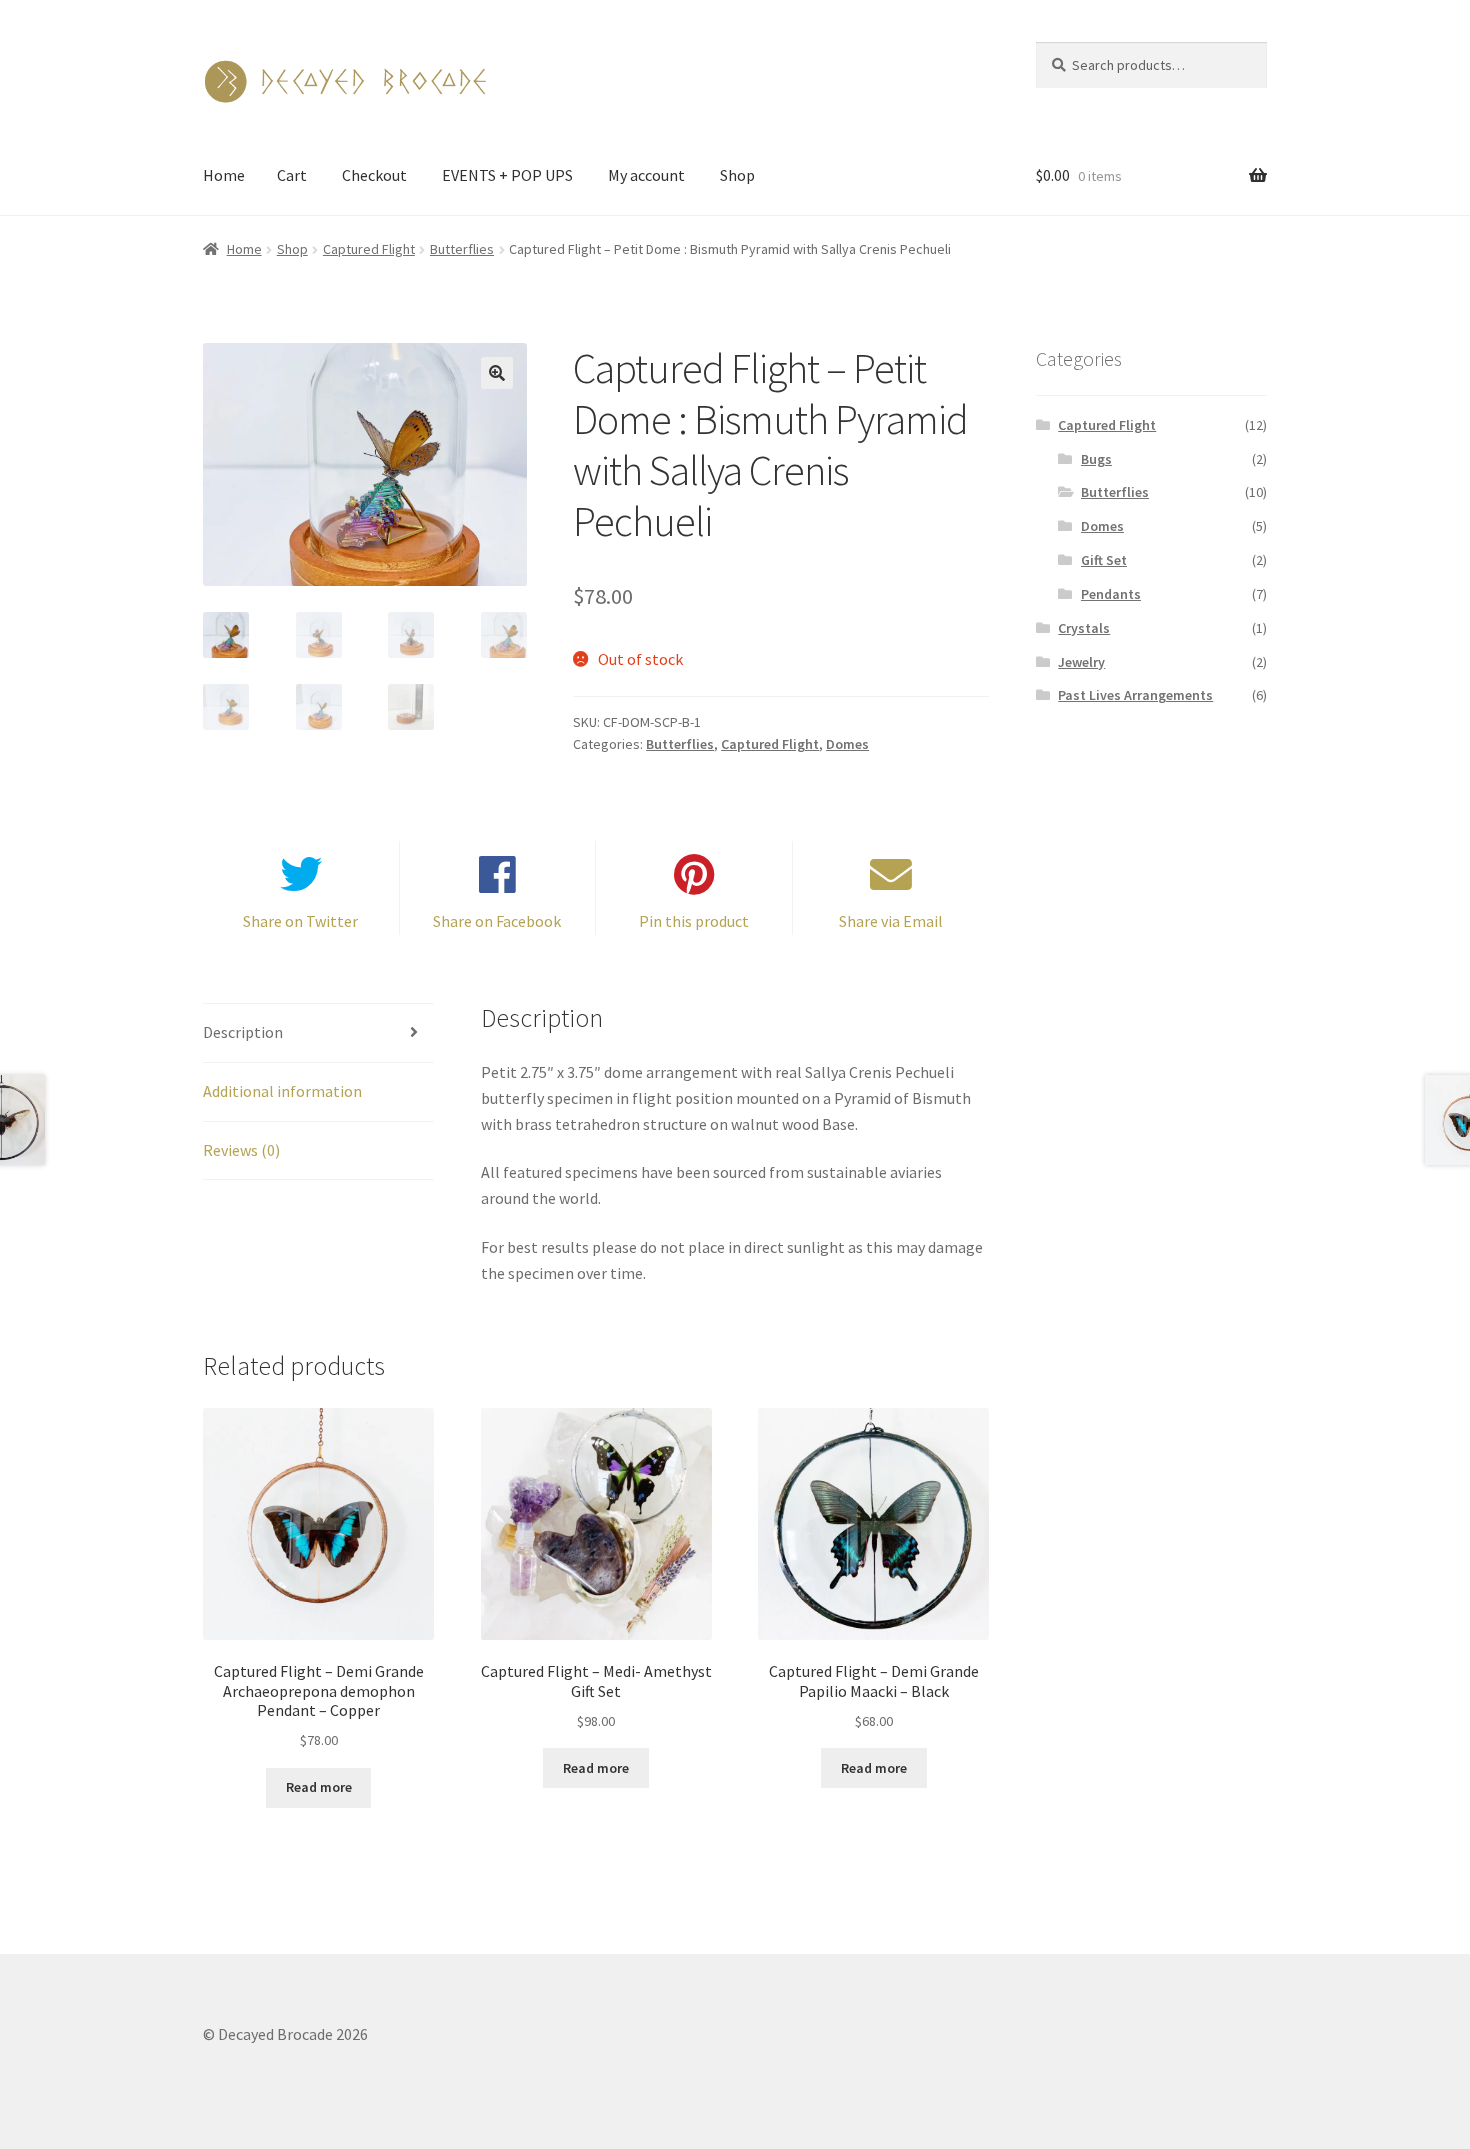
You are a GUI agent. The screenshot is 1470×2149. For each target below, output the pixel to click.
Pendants (1111, 594)
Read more (319, 1787)
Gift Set (1104, 560)
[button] (497, 373)
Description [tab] (243, 1032)
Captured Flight (369, 249)
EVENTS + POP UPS (507, 175)
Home (224, 175)
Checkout (374, 175)
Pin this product (694, 921)
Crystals (1084, 628)
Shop (737, 175)
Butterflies (462, 249)
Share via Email (891, 921)
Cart (292, 175)
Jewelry (1081, 662)
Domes (847, 744)
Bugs (1096, 459)
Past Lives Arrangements (1135, 695)
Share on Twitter (300, 921)
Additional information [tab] (282, 1091)
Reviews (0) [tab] (241, 1150)
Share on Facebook (497, 921)
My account (646, 175)
